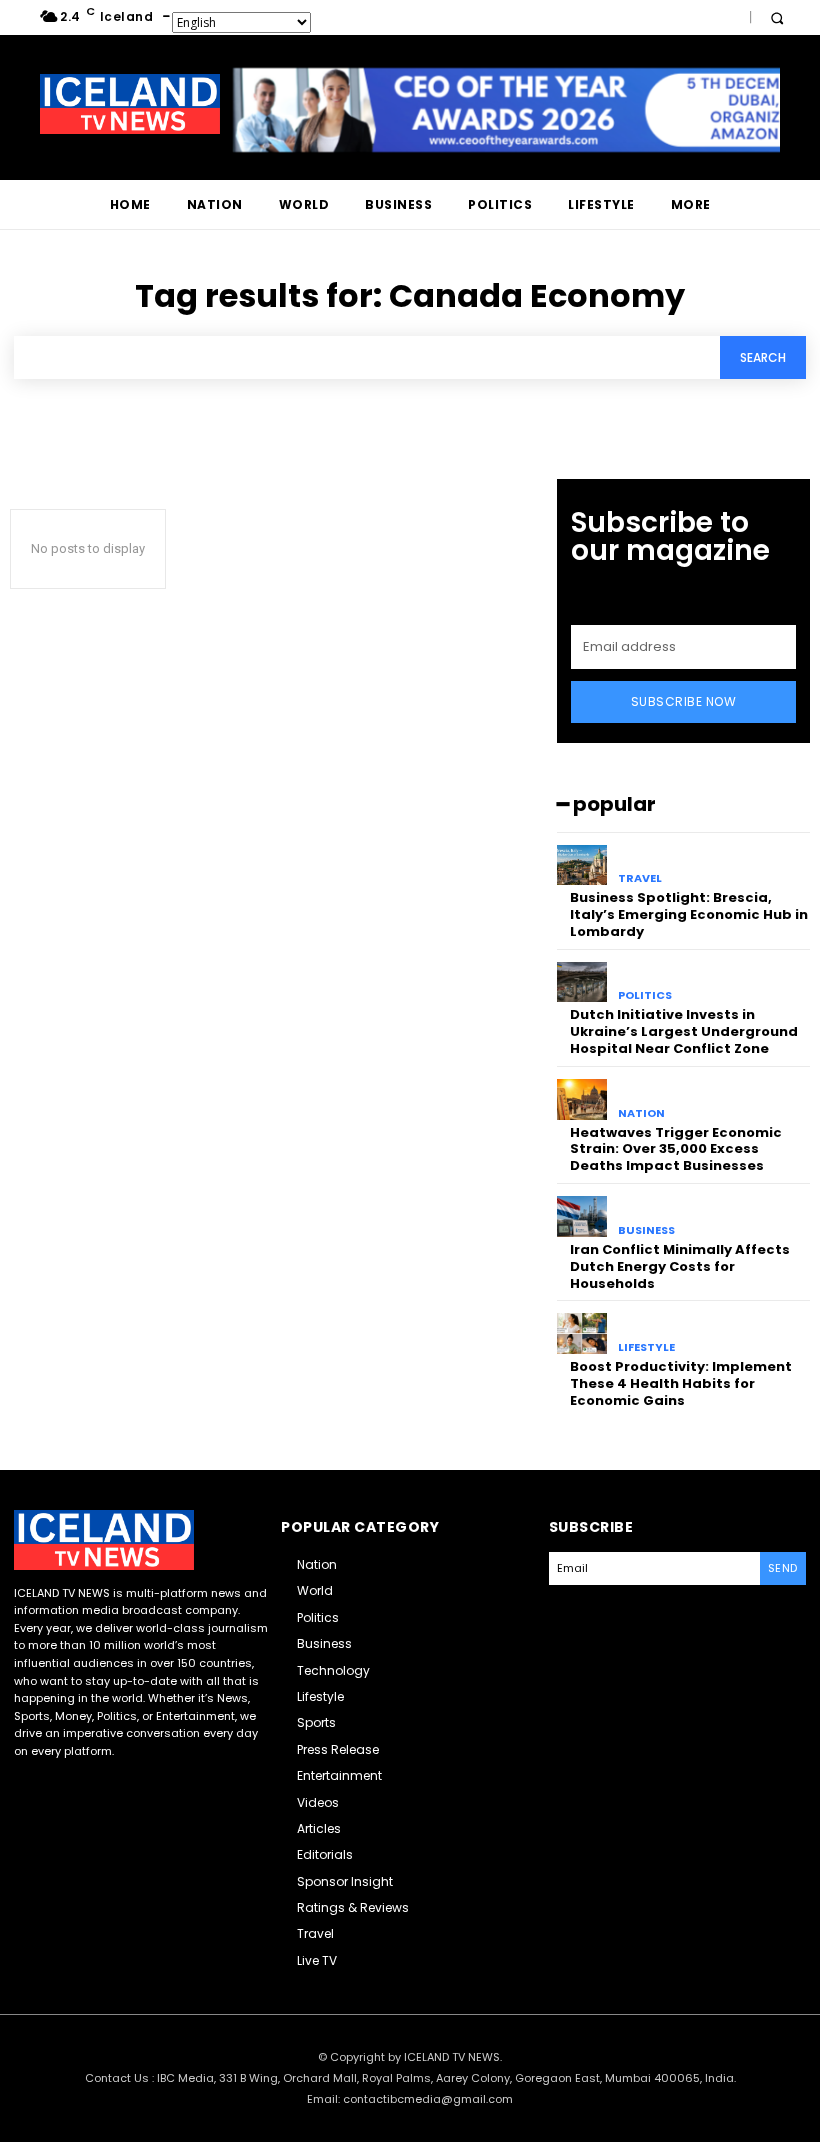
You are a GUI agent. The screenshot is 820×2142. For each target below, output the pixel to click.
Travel (640, 878)
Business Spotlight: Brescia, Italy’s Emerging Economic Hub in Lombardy (689, 914)
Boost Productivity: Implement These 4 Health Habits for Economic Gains (681, 1383)
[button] (776, 17)
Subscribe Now (684, 701)
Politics (645, 995)
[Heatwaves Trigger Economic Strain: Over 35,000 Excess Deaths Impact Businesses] (582, 1099)
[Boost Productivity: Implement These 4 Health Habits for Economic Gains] (582, 1333)
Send (783, 1568)
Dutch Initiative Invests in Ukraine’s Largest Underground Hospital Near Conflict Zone (684, 1031)
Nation (641, 1113)
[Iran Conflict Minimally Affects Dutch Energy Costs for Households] (582, 1216)
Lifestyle (646, 1347)
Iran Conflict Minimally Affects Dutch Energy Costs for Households (680, 1266)
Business (646, 1230)
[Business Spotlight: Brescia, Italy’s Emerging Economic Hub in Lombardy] (582, 865)
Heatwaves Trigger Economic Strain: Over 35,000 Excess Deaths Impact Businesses (676, 1149)
